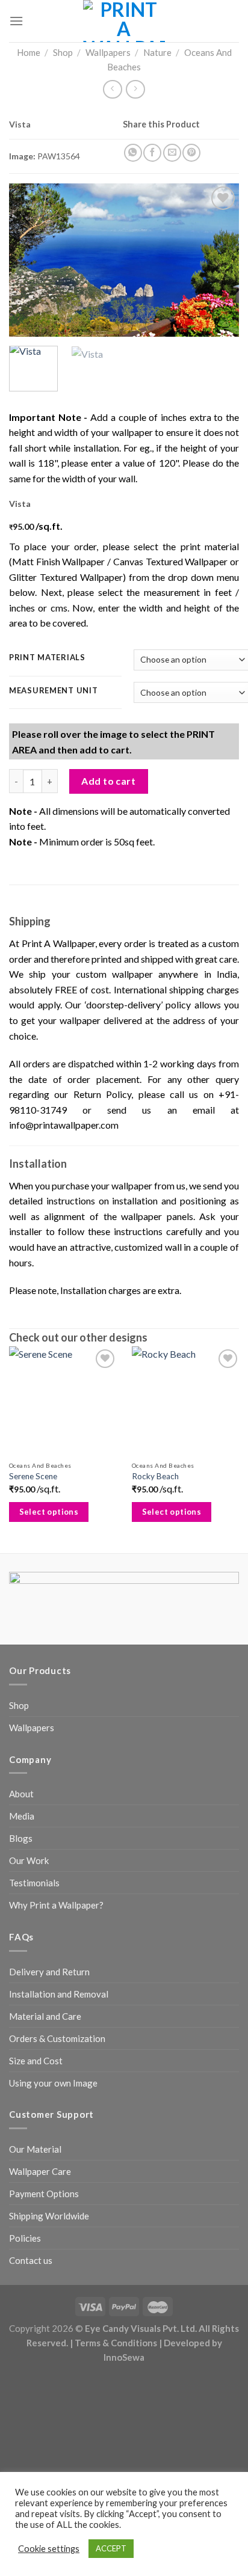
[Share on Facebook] (152, 153)
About (21, 1794)
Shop (63, 52)
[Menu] (16, 21)
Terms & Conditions (116, 2343)
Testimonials (34, 1883)
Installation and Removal (59, 1994)
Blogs (21, 1838)
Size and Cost (36, 2061)
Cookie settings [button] (49, 2549)
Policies (25, 2238)
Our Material (35, 2149)
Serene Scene (33, 1476)
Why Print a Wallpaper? (56, 1905)
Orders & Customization (57, 2038)
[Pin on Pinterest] (191, 153)
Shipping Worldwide (49, 2216)
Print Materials (47, 658)
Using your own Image (53, 2083)
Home (29, 52)
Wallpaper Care (40, 2171)
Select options (49, 1512)
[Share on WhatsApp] (133, 153)
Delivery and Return (49, 1972)
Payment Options (44, 2194)
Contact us (31, 2260)
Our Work (29, 1860)
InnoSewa (124, 2357)
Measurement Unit (54, 691)
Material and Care (45, 2016)
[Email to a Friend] (172, 153)
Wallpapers (108, 52)
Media (22, 1816)
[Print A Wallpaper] (124, 21)
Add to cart (108, 781)
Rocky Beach (155, 1476)
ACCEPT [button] (111, 2548)
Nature (157, 52)
